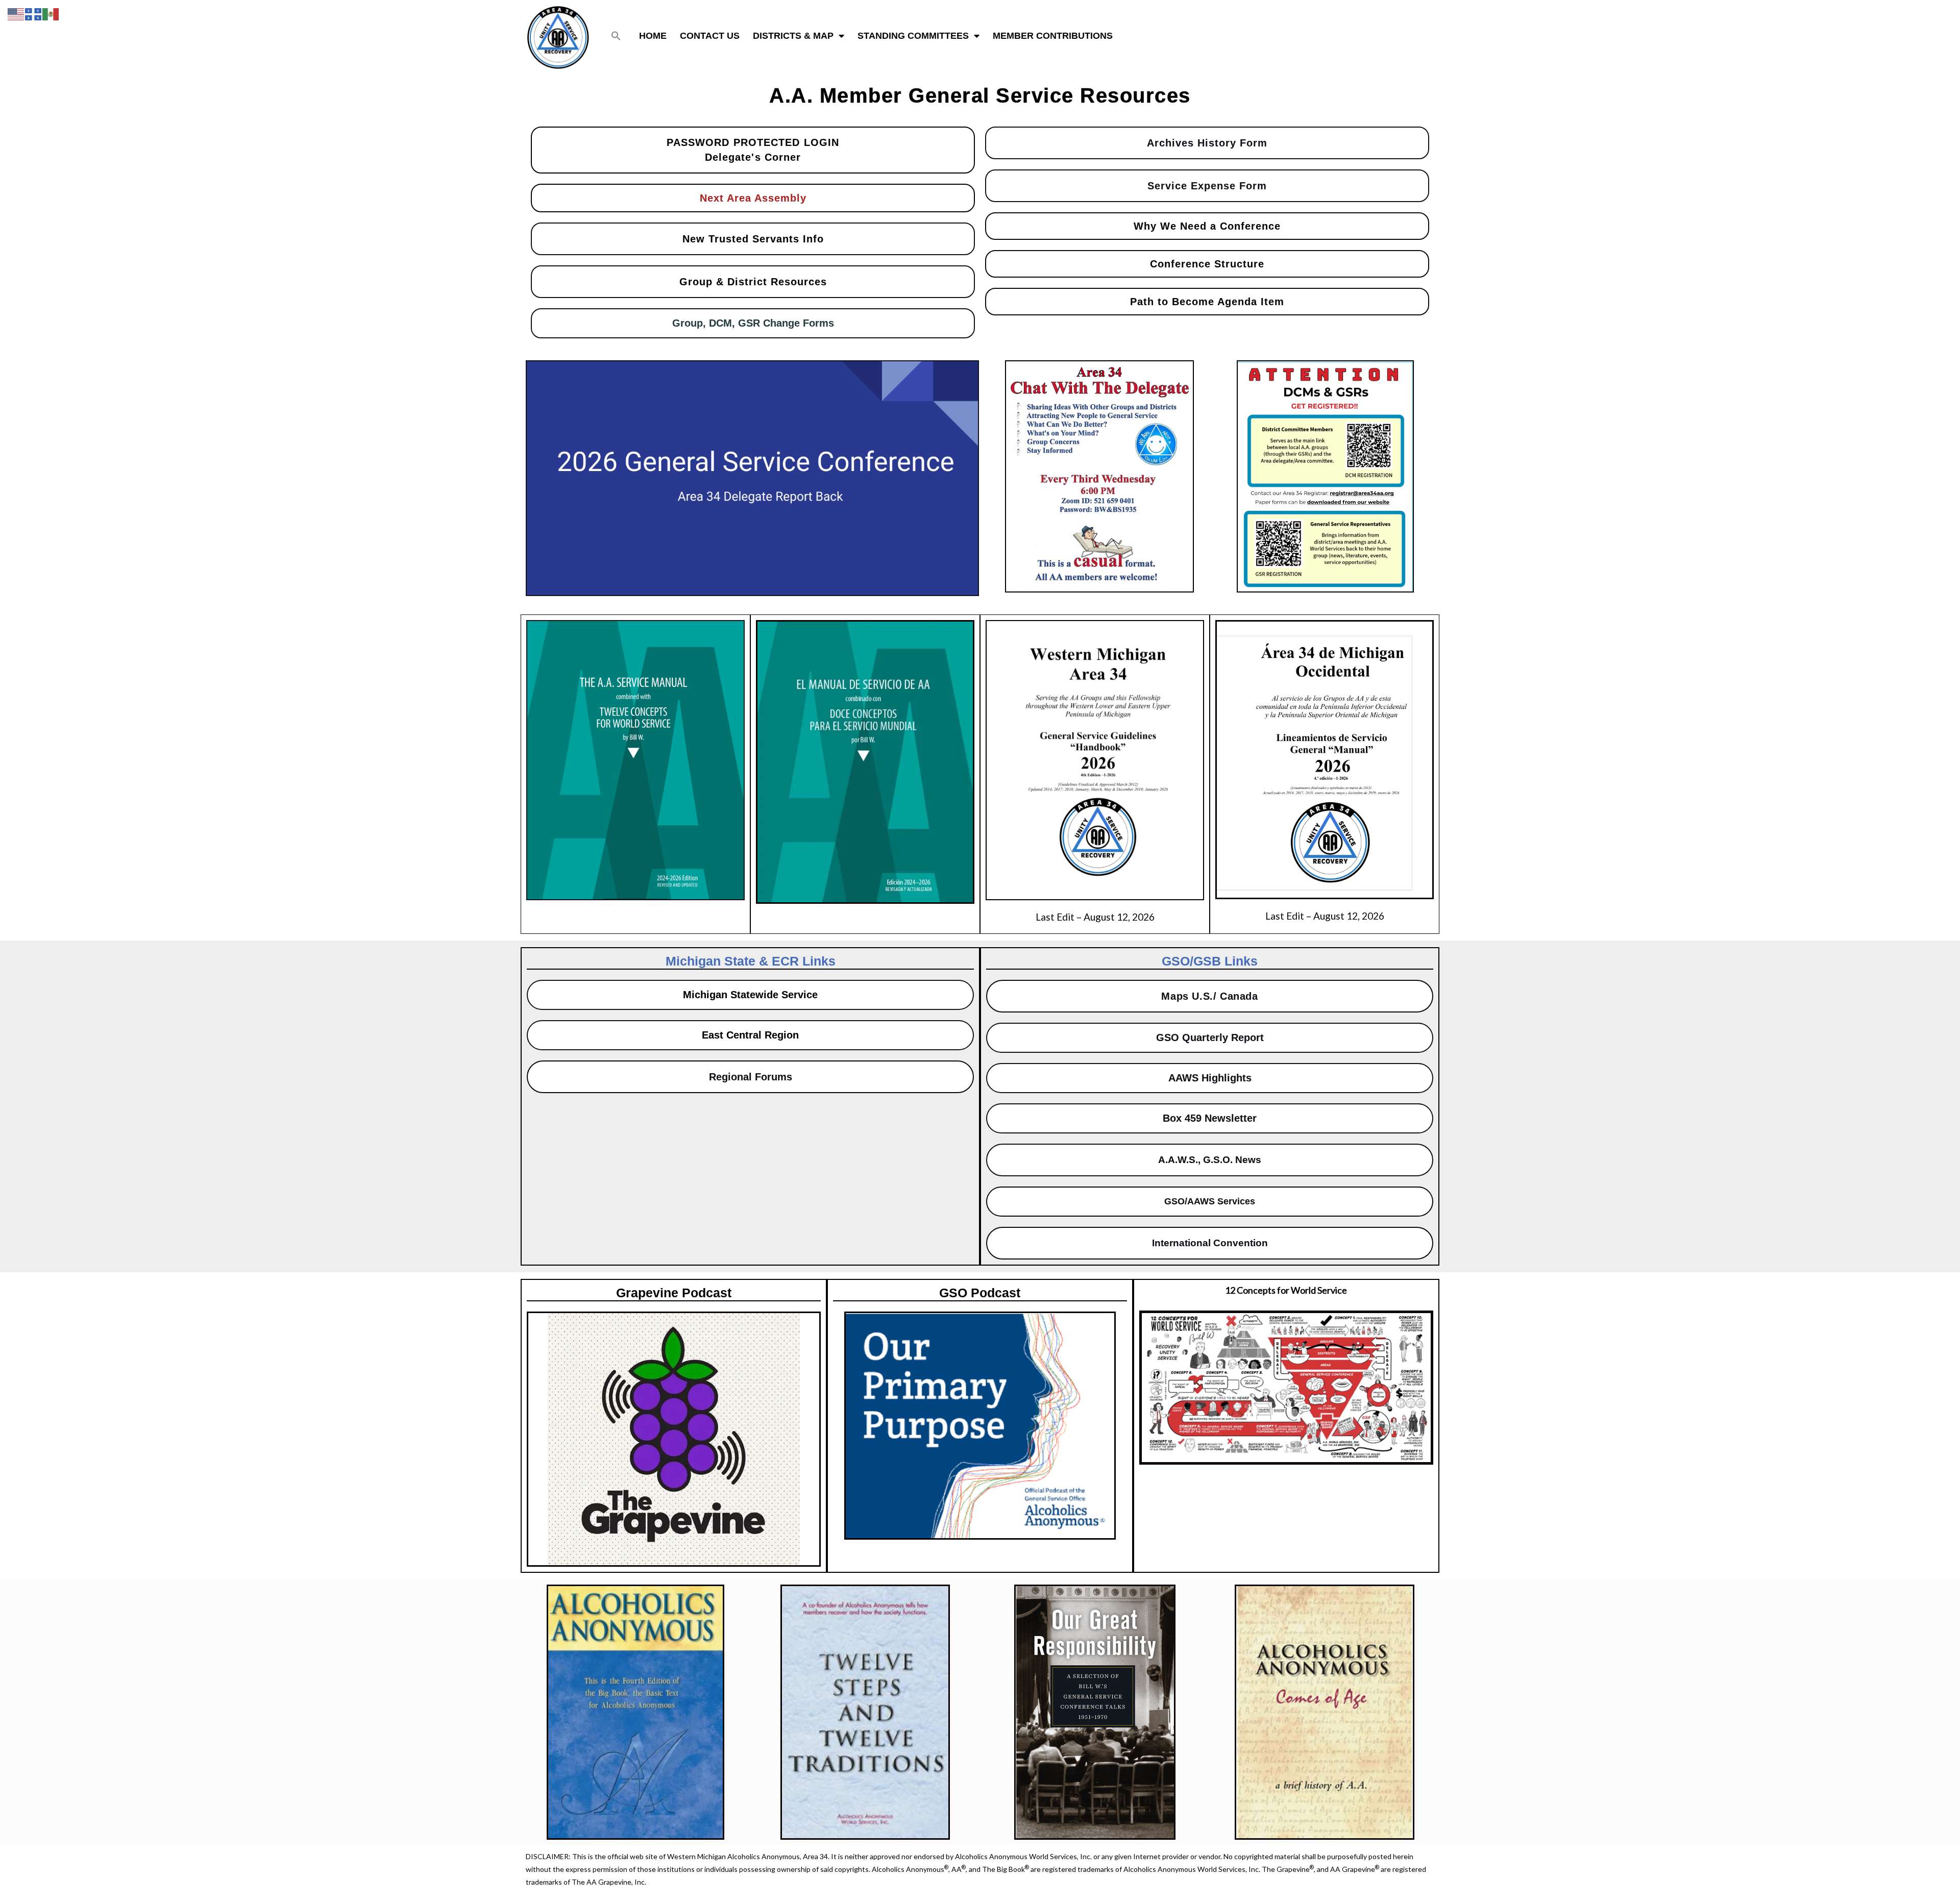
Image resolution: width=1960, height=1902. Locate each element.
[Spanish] (51, 13)
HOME (653, 36)
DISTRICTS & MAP (793, 36)
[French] (34, 13)
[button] (616, 36)
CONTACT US (710, 36)
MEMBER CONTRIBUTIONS (1053, 36)
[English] (16, 13)
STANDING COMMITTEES (913, 36)
